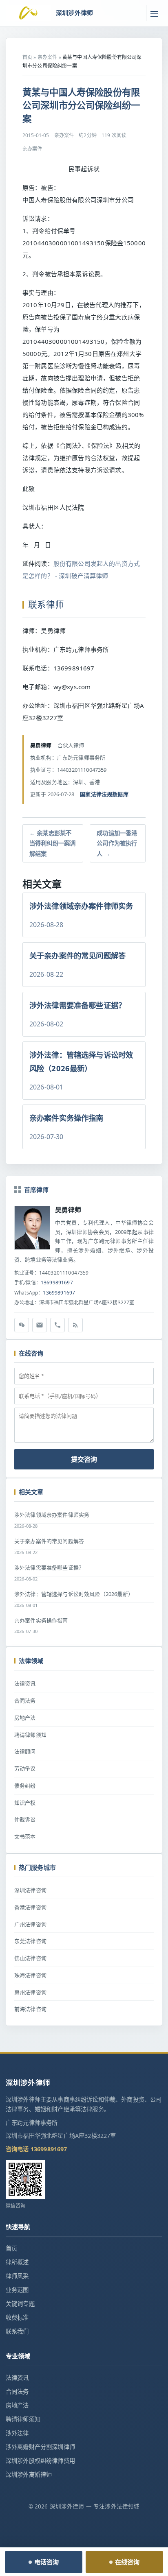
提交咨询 (84, 1459)
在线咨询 (127, 2562)
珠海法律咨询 (30, 1975)
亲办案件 (48, 57)
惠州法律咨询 (30, 1992)
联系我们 (17, 2331)
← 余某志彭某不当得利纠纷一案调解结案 (52, 843)
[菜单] (154, 13)
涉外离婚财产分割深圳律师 (40, 2447)
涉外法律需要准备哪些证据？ (49, 1567)
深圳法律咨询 (30, 1890)
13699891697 (57, 1283)
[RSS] (75, 1325)
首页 (27, 57)
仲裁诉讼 (25, 1819)
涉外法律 (17, 2433)
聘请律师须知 (30, 1735)
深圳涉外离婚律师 (29, 2474)
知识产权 (25, 1803)
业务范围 (17, 2290)
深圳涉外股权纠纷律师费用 (40, 2461)
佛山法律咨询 (30, 1958)
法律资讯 (25, 1683)
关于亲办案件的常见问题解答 (49, 1541)
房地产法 (25, 1718)
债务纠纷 (25, 1786)
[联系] (57, 1325)
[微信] (22, 1325)
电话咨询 (47, 2562)
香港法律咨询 (30, 1907)
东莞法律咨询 (30, 1941)
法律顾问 (25, 1751)
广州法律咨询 (30, 1924)
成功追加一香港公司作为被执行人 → (117, 843)
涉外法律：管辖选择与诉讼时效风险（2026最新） (74, 1594)
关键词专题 (20, 2304)
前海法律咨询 (30, 2009)
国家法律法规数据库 (104, 794)
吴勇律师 (68, 1210)
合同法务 (25, 1701)
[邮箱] (40, 1325)
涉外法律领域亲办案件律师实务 (52, 1515)
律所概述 (17, 2262)
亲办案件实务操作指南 (41, 1620)
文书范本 (25, 1836)
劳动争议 (25, 1768)
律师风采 (17, 2276)
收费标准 (17, 2317)
